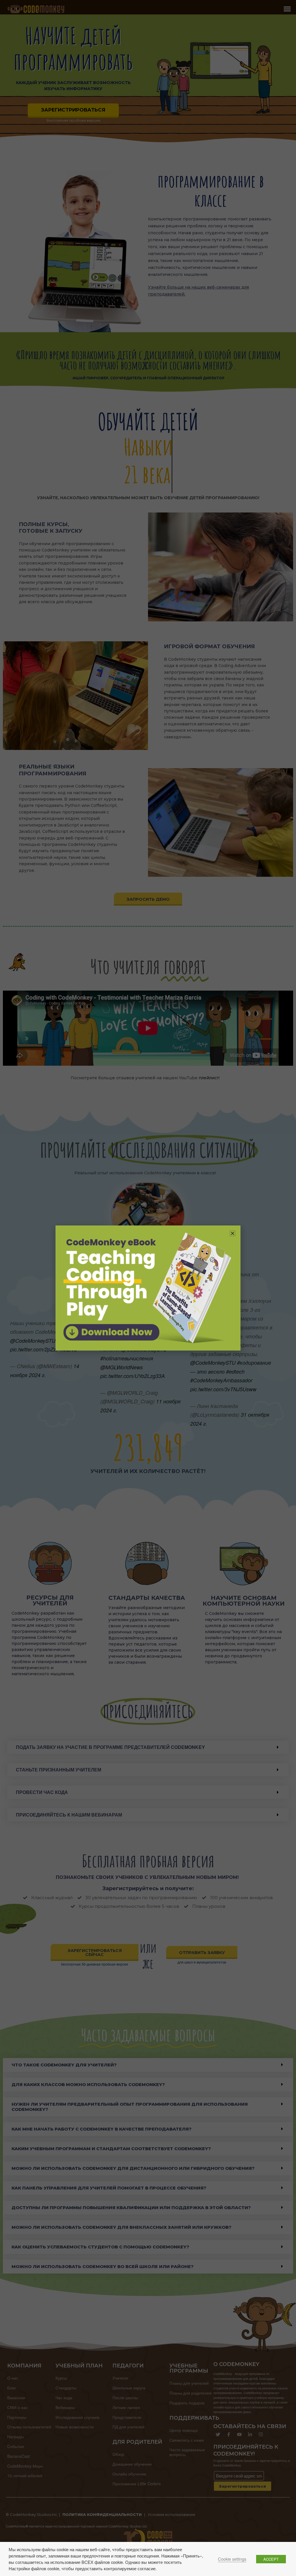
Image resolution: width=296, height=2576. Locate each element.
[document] (148, 1288)
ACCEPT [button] (271, 2559)
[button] (233, 1233)
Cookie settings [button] (232, 2559)
